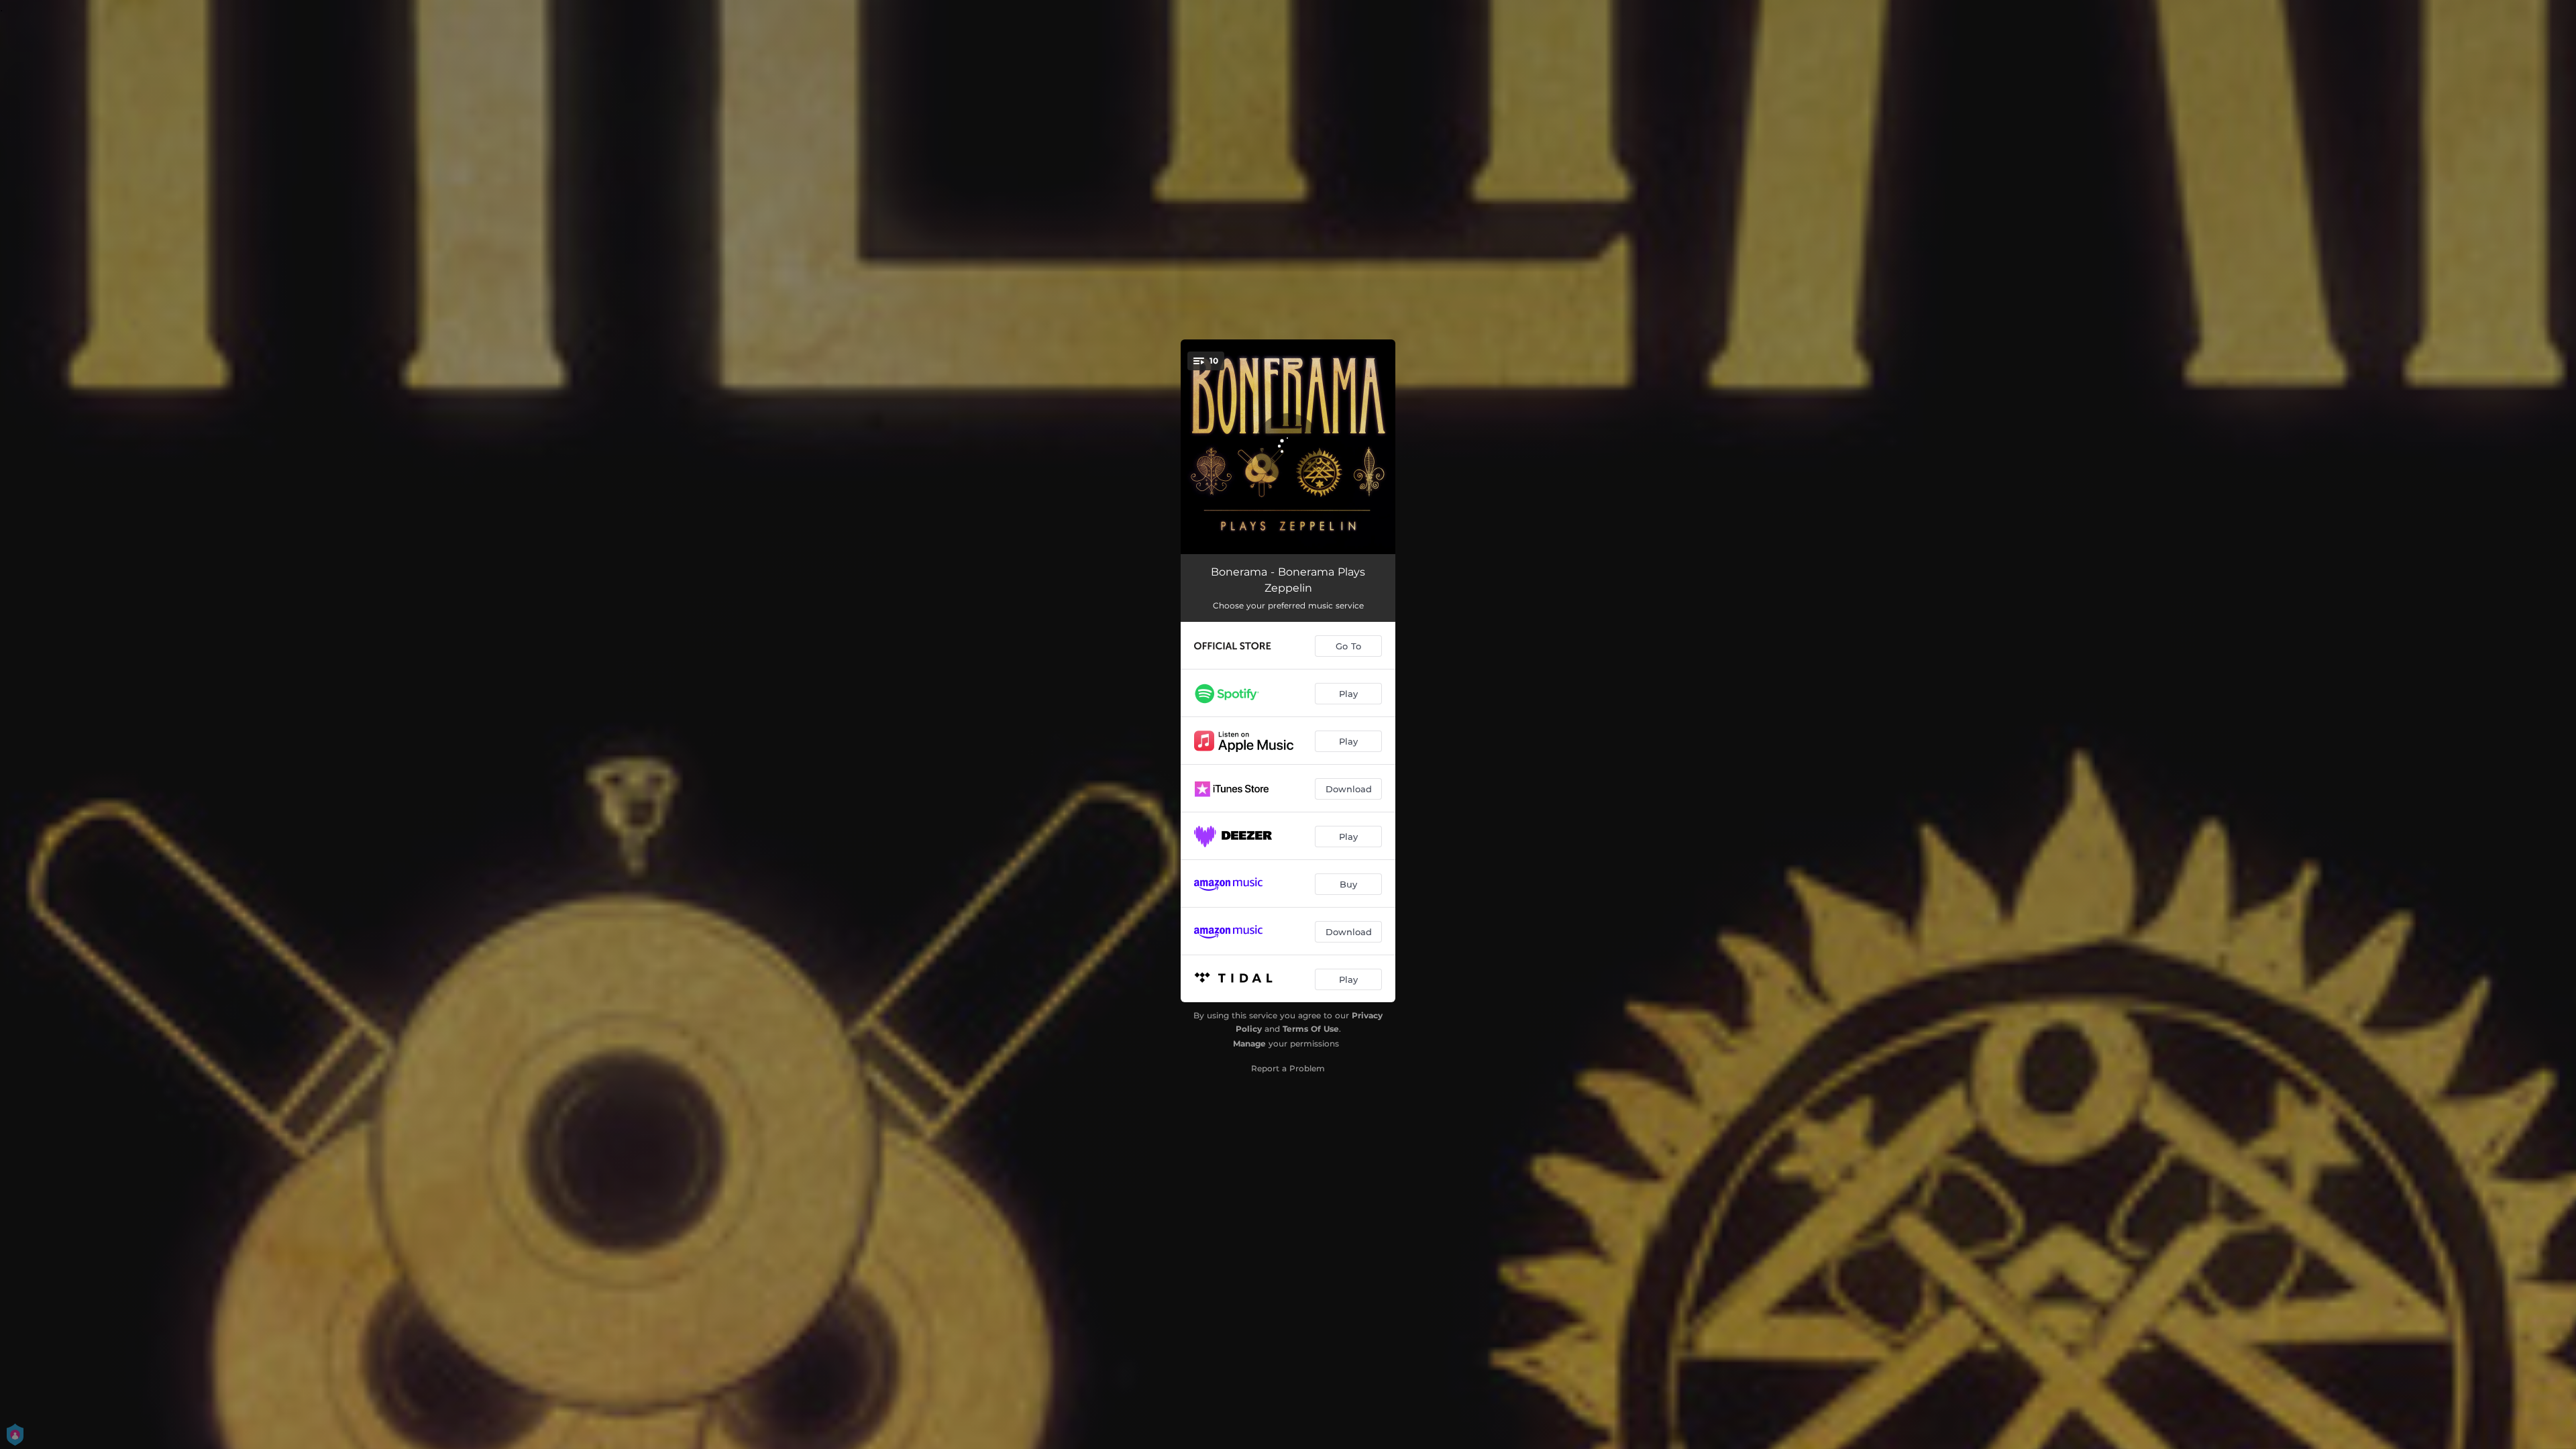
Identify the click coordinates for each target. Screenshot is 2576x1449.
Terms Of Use (1311, 1029)
